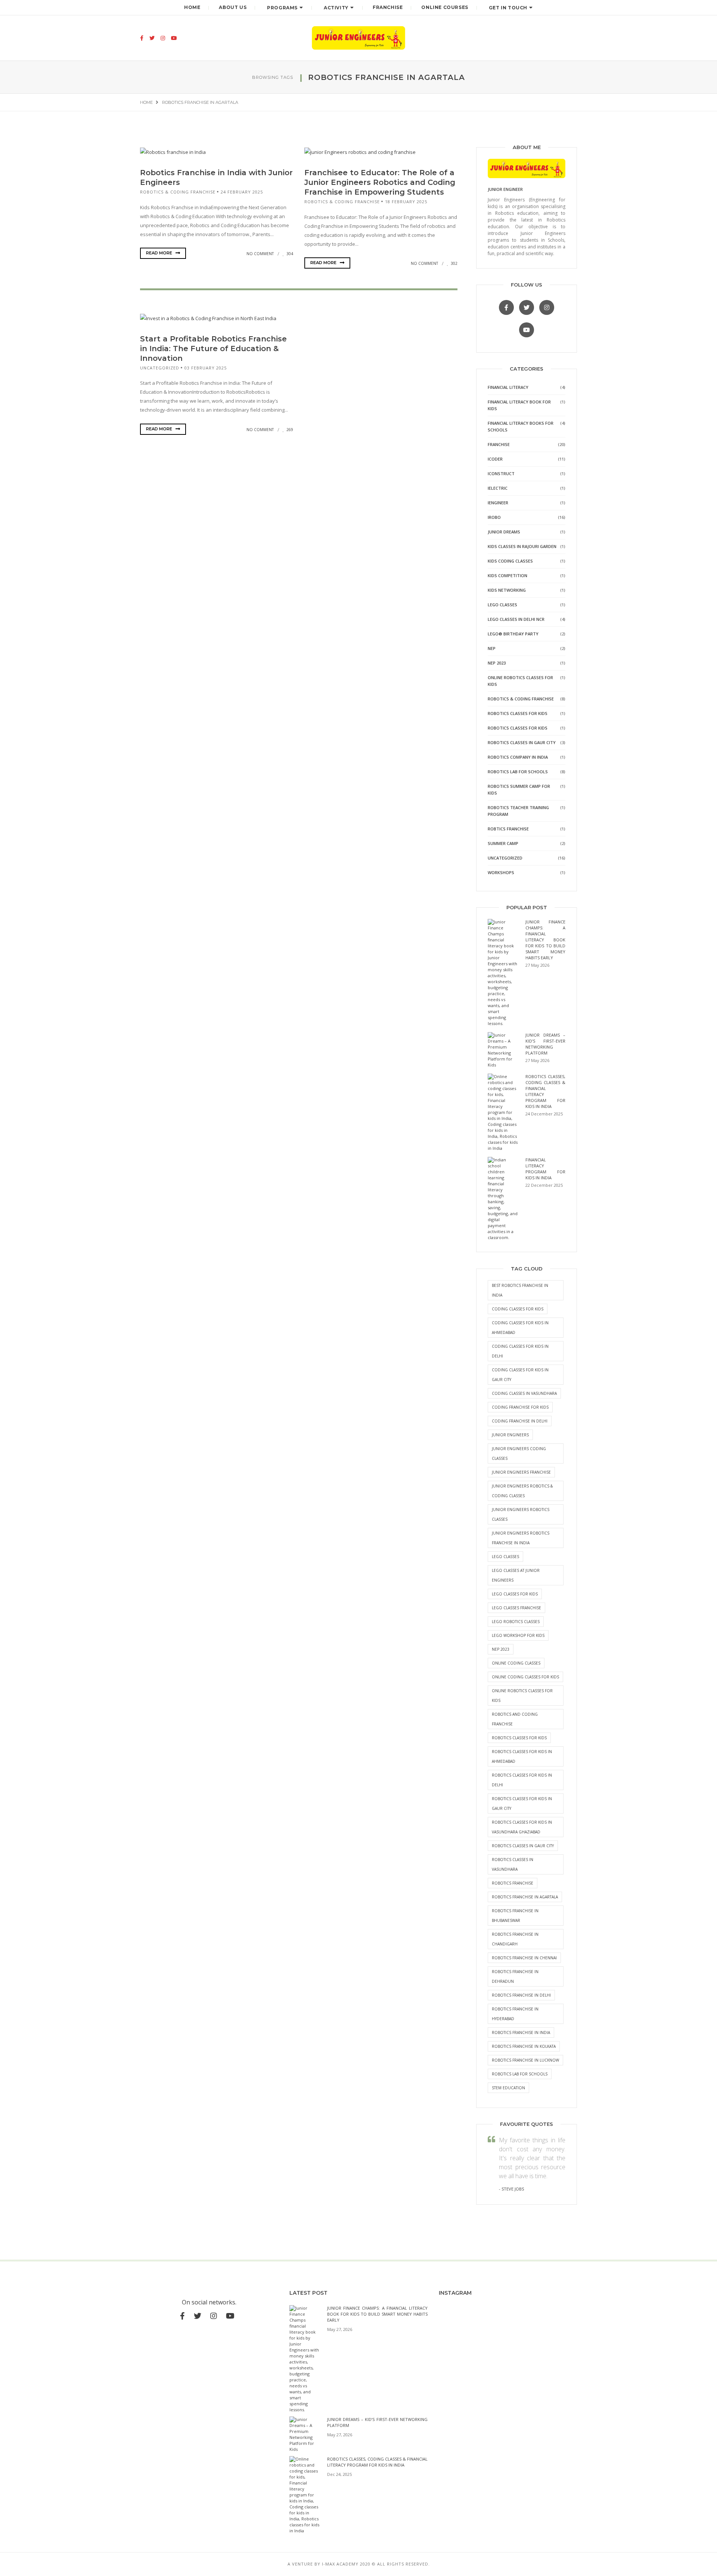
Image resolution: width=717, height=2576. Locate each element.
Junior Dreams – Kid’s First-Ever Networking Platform (545, 1044)
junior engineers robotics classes (521, 1514)
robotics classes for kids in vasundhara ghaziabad (522, 1827)
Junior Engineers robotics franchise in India (521, 1538)
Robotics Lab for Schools (518, 772)
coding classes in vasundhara (524, 1393)
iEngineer (498, 503)
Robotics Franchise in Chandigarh (515, 1939)
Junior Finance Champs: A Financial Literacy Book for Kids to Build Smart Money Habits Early (545, 940)
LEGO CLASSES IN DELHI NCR (516, 619)
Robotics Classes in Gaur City (522, 742)
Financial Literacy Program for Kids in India (545, 1169)
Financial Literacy (508, 387)
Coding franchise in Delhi (520, 1421)
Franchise (388, 7)
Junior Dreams (504, 532)
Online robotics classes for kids (522, 1696)
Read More (160, 253)
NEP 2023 (497, 663)
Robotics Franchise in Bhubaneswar (515, 1916)
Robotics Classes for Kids (518, 713)
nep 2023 (501, 1649)
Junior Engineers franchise (521, 1472)
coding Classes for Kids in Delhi (520, 1351)
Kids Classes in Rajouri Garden (522, 546)
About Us (233, 7)
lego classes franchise (516, 1608)
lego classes (505, 1557)
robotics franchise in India (521, 2032)
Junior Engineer (505, 189)
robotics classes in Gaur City (523, 1846)
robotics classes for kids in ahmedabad (522, 1756)
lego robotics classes (516, 1622)
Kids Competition (508, 575)
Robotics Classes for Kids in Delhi (522, 1780)
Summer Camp (503, 843)
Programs (282, 8)
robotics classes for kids (519, 1738)
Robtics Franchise (508, 829)
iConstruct (501, 473)
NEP (492, 648)
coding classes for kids (518, 1309)
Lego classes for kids (515, 1594)
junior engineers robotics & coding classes (522, 1491)
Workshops (501, 872)
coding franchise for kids (520, 1407)
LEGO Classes (502, 605)
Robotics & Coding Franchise (178, 192)
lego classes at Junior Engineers (516, 1575)
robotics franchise (513, 1883)
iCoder (495, 459)
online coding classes (516, 1663)
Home (192, 7)
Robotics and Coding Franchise (515, 1719)
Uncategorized (160, 368)
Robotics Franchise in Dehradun (515, 1976)
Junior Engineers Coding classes (519, 1453)
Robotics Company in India (518, 757)
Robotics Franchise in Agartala (525, 1897)
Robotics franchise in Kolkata (524, 2046)
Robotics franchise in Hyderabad (515, 2014)
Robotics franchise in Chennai (524, 1958)
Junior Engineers (510, 1435)
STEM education (508, 2088)
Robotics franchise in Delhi (521, 1995)
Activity (336, 8)
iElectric (498, 488)
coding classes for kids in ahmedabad (520, 1328)
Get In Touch (508, 8)
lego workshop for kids (518, 1635)
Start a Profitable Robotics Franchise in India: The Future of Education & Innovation (213, 349)
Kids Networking (507, 590)
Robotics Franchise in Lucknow (525, 2060)
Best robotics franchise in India (520, 1290)
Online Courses (445, 7)
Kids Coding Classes (510, 561)
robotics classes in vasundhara (513, 1864)
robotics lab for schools (520, 2074)
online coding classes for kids (525, 1677)
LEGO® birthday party (513, 634)
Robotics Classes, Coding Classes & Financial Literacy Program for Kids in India (377, 2462)
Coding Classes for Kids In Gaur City (520, 1375)
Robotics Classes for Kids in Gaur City (522, 1803)
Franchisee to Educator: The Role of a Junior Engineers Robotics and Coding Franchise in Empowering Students (380, 182)
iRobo (494, 517)
